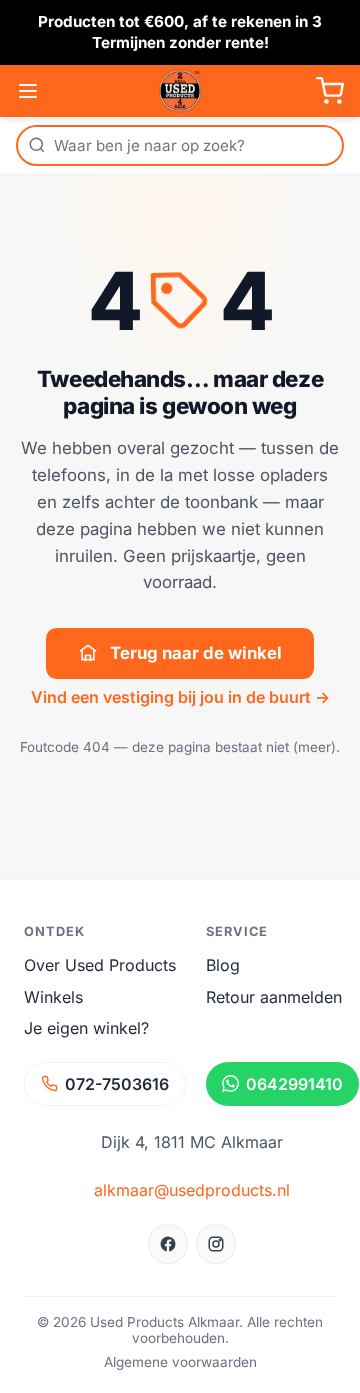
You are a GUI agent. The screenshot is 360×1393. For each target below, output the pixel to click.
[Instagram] (216, 1244)
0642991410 (294, 1084)
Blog (223, 965)
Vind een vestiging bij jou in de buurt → (180, 697)
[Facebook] (168, 1244)
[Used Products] (180, 91)
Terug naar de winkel (196, 653)
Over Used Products (100, 965)
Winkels (53, 997)
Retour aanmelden (274, 997)
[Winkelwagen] (330, 91)
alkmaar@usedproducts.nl (192, 1190)
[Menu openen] (28, 91)
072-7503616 (117, 1084)
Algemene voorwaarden (180, 1362)
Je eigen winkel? (86, 1028)
